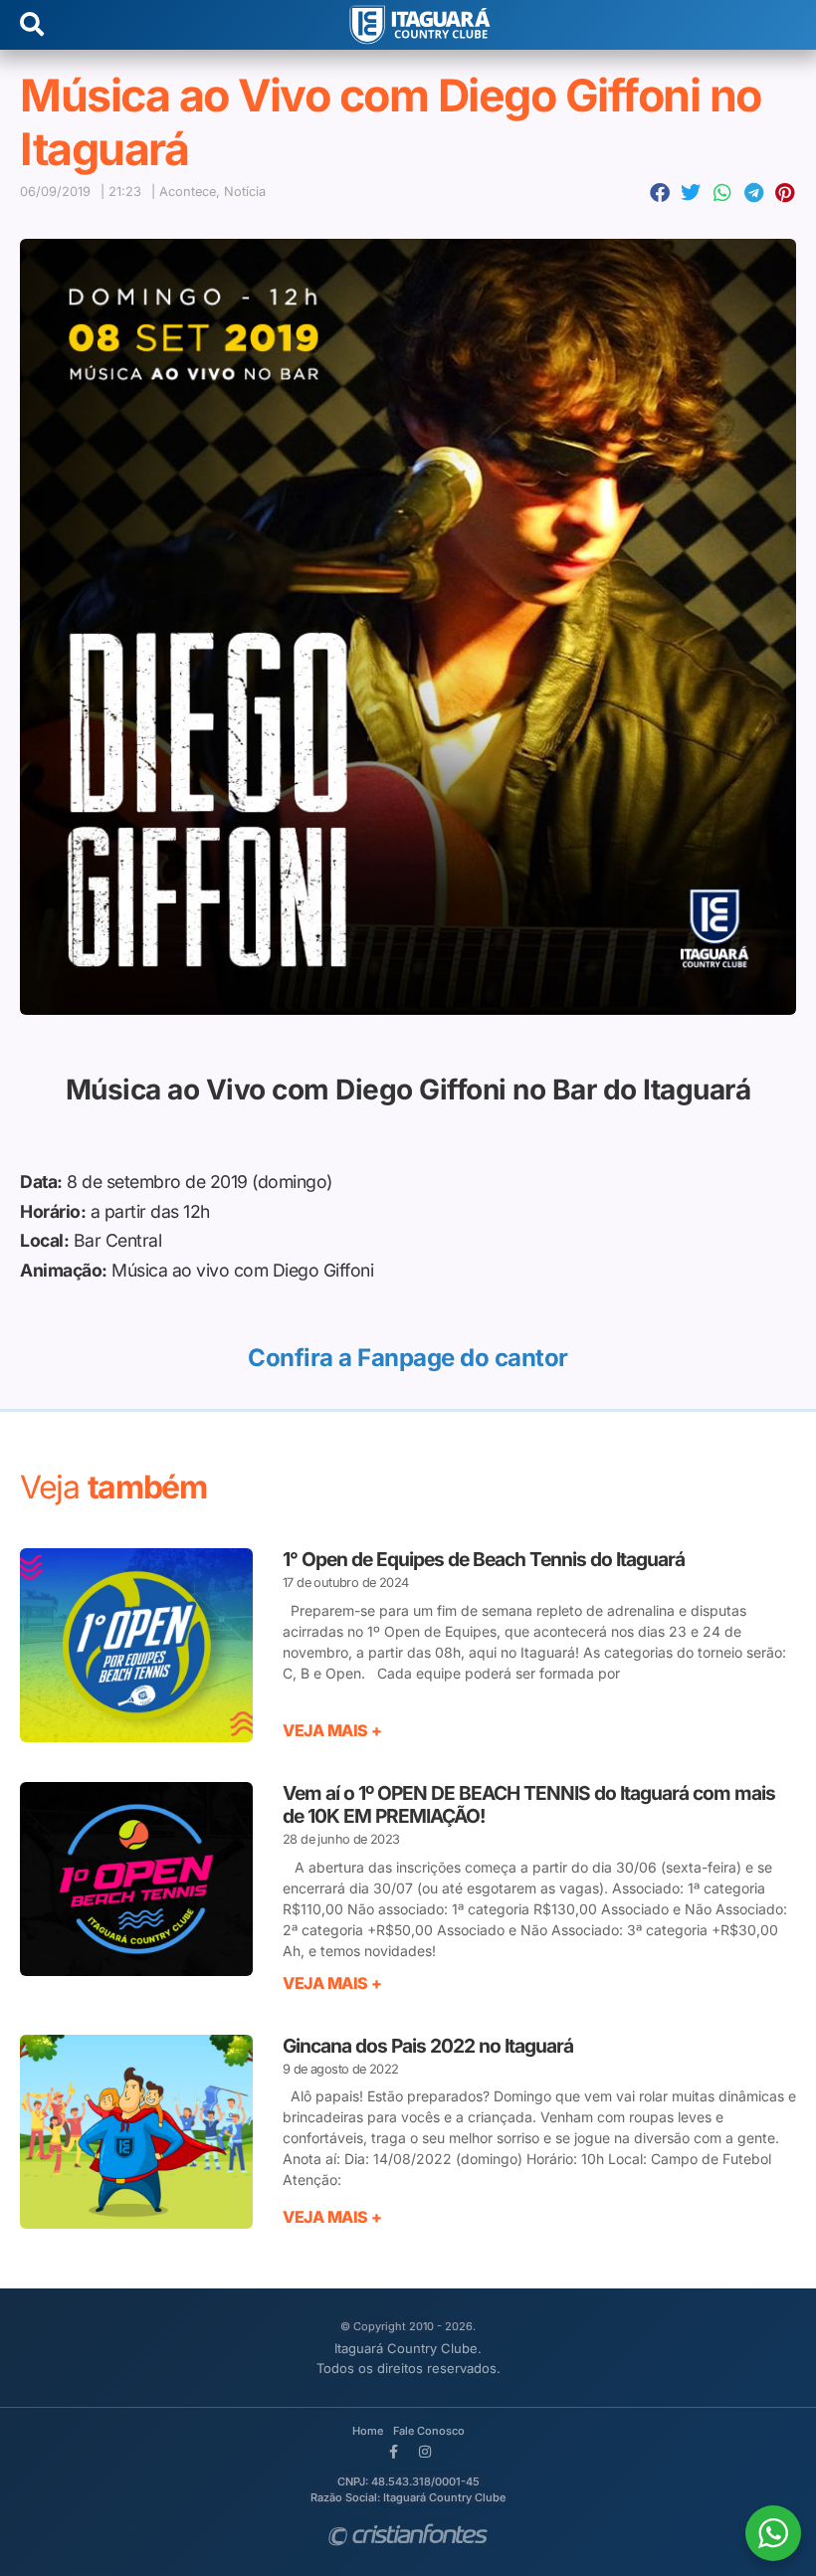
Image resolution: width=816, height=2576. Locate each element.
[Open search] (32, 25)
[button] (661, 194)
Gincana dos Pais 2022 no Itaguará (428, 2046)
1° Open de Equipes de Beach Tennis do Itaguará (484, 1559)
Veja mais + (332, 1730)
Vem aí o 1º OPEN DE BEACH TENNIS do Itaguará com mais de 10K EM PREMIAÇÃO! (529, 1804)
